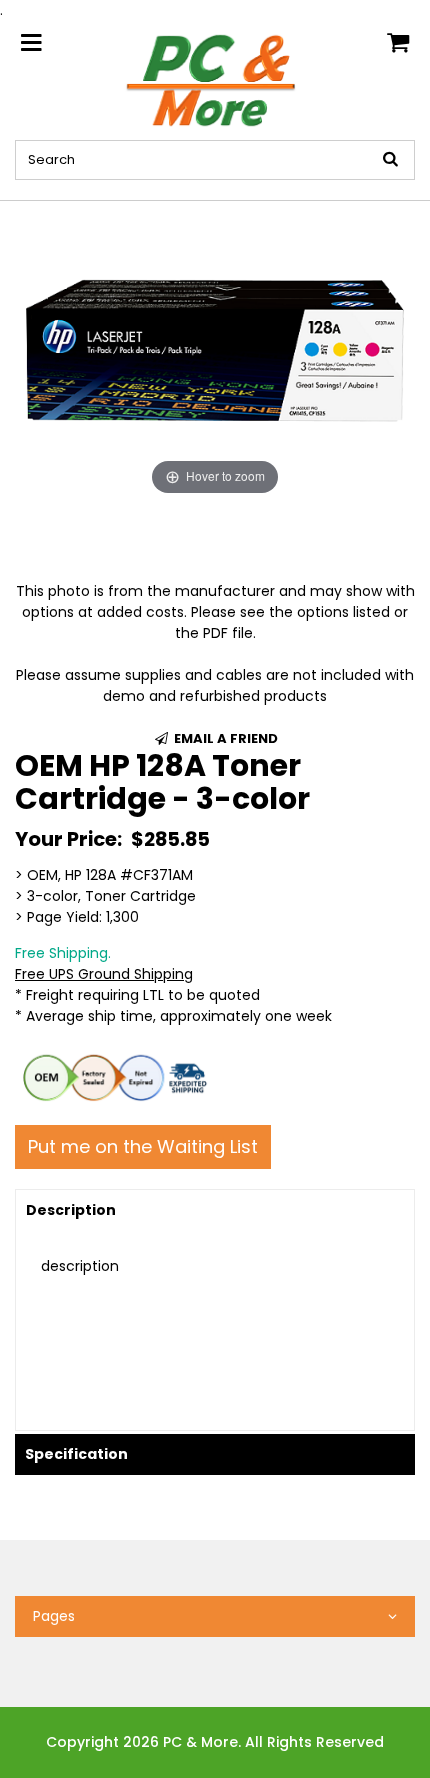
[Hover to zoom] (215, 350)
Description (71, 1210)
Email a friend (224, 738)
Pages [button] (54, 1616)
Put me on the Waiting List (143, 1146)
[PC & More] (215, 79)
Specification (76, 1454)
